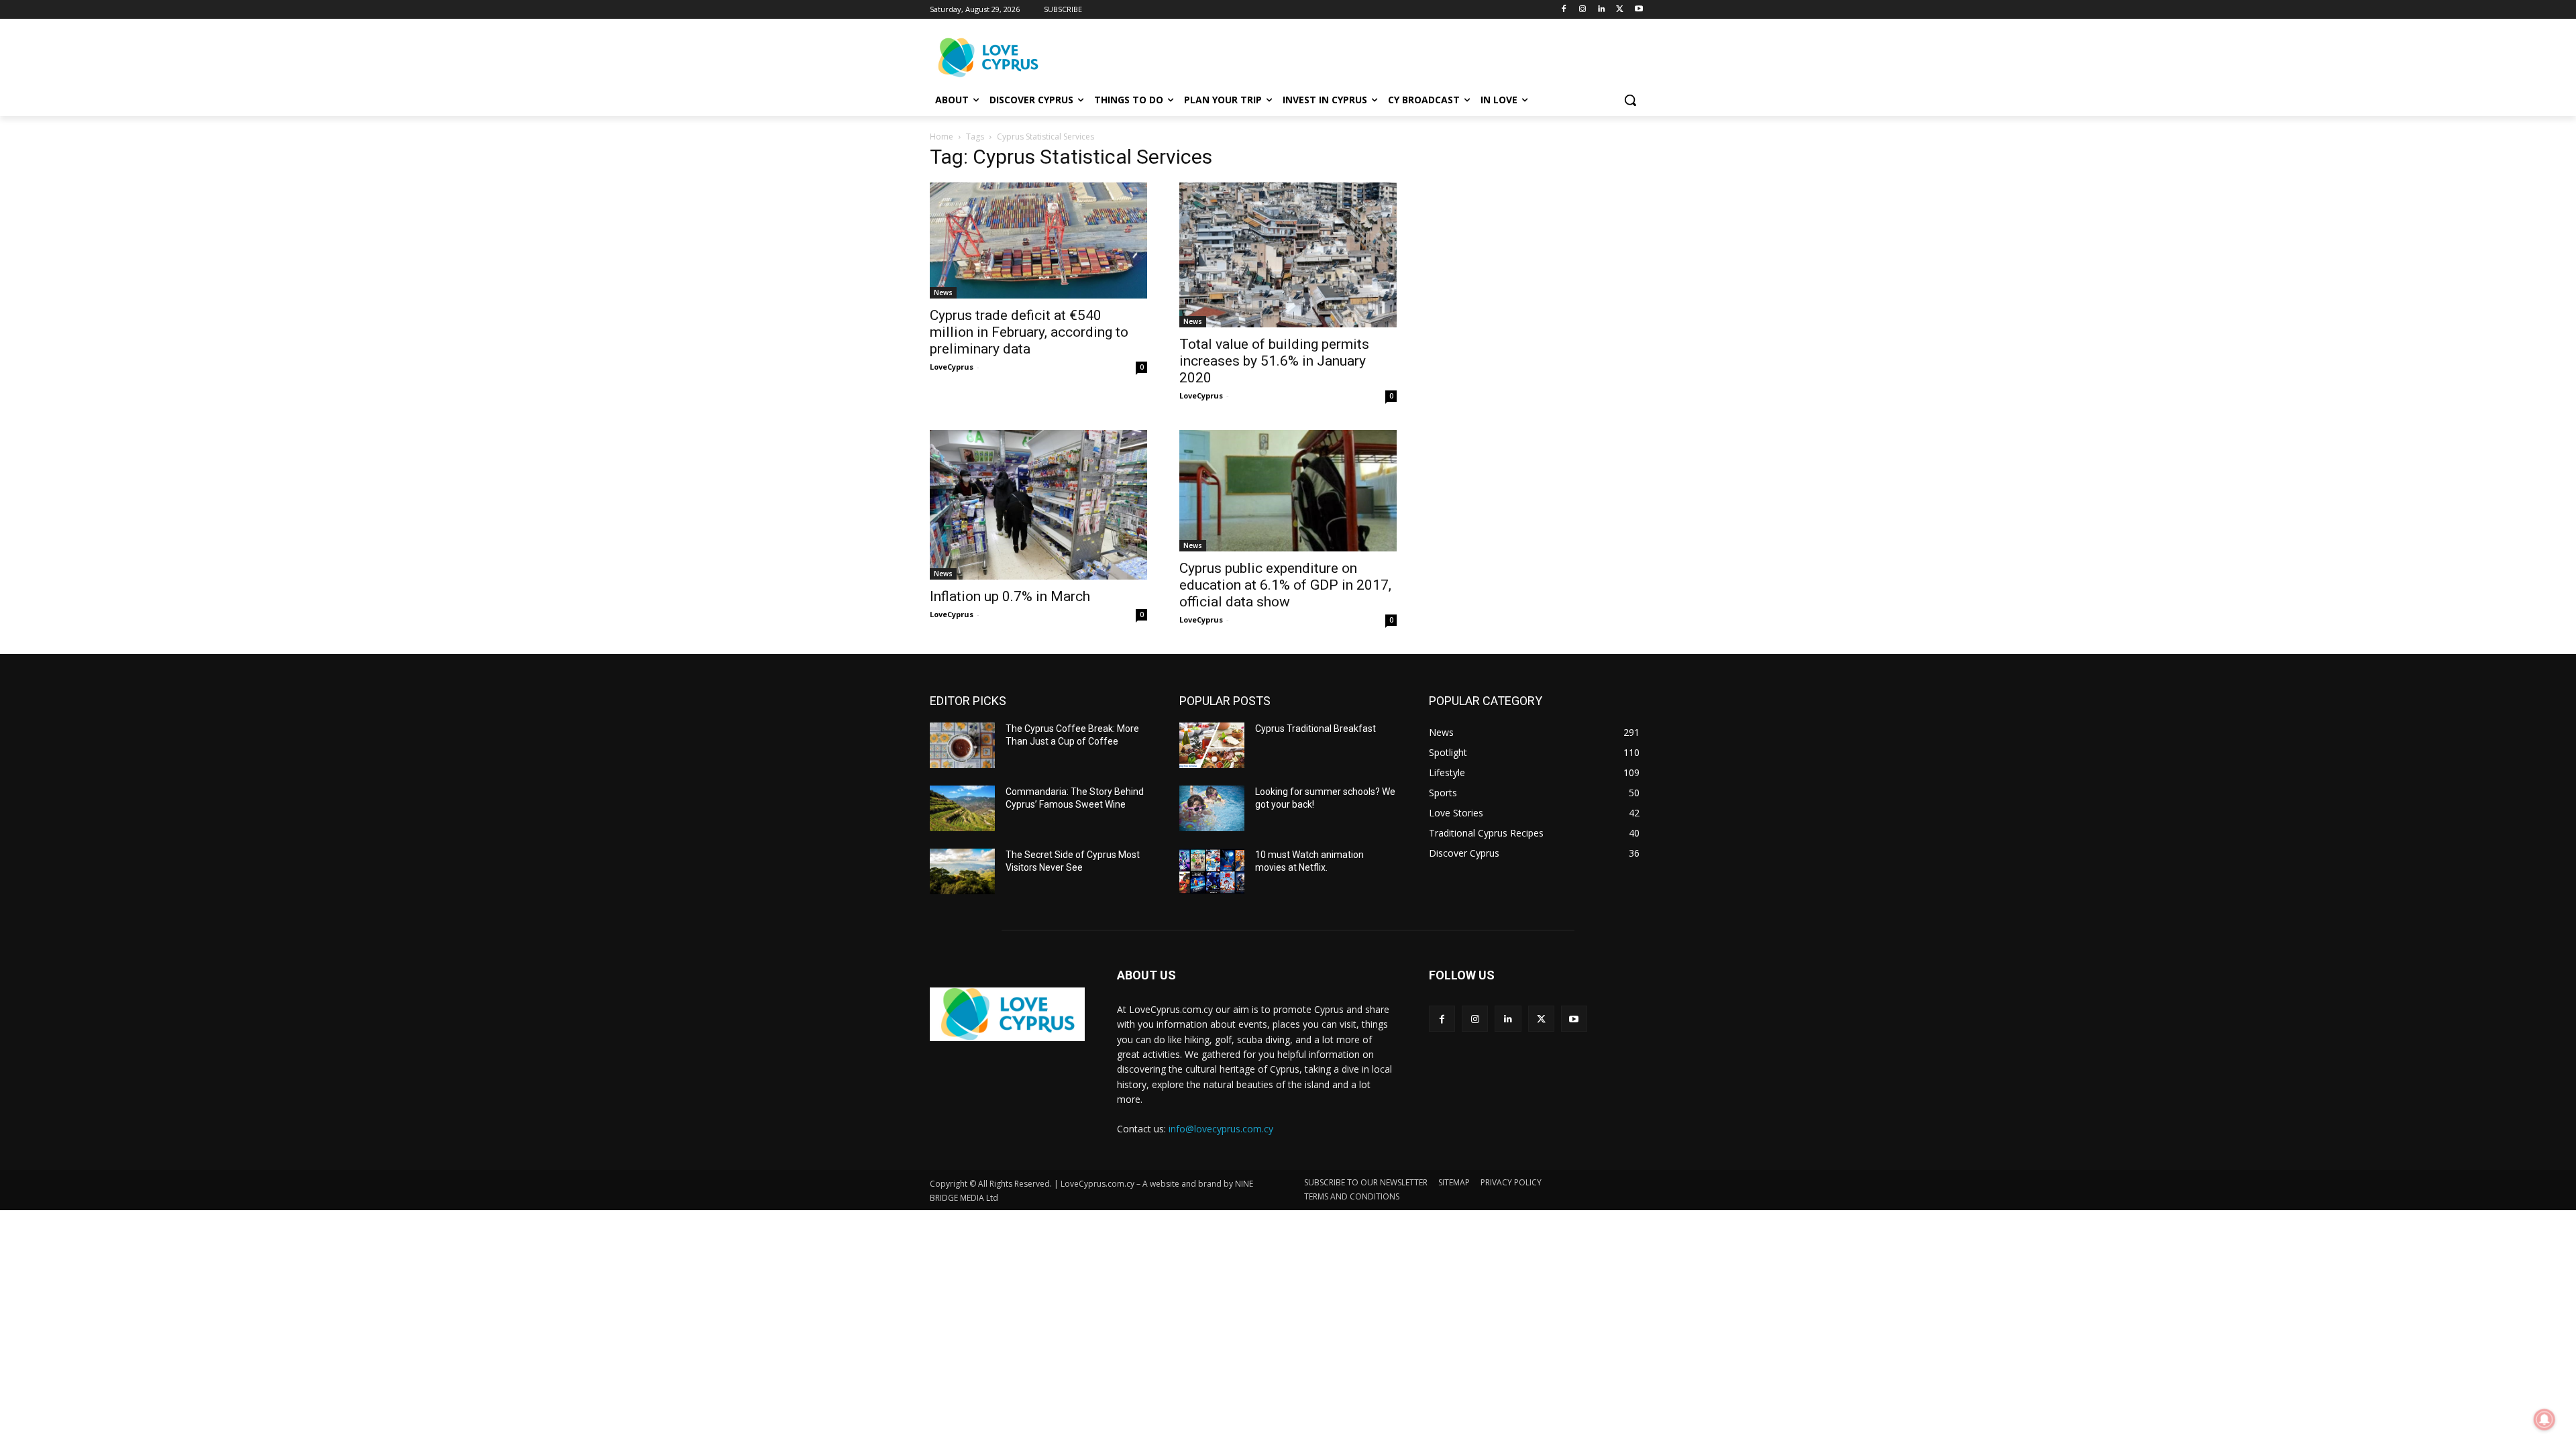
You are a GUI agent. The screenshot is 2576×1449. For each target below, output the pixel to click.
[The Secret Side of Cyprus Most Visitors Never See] (962, 871)
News (943, 292)
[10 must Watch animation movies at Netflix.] (1212, 871)
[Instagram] (1583, 10)
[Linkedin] (1602, 10)
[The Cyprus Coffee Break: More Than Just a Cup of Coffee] (962, 745)
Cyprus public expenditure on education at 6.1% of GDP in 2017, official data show (1285, 585)
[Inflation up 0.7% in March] (1038, 505)
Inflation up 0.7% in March (1010, 596)
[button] (1630, 100)
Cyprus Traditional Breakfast (1316, 729)
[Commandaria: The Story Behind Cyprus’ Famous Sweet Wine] (962, 808)
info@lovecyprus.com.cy (1221, 1129)
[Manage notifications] (2544, 1419)
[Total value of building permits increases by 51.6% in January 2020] (1288, 255)
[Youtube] (1639, 10)
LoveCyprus (952, 367)
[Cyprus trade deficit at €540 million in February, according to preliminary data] (1038, 240)
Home (942, 137)
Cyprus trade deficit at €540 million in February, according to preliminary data (1029, 332)
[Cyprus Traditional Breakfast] (1212, 745)
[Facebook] (1564, 10)
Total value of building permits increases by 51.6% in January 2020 (1274, 361)
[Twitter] (1620, 10)
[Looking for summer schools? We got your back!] (1212, 808)
